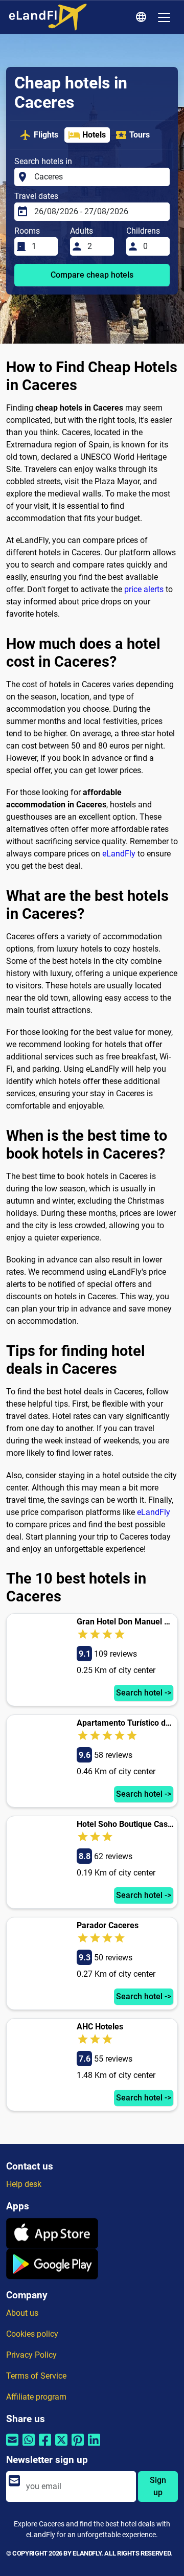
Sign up (158, 2486)
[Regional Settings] (143, 17)
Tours (140, 135)
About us (22, 2313)
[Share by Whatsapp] (29, 2446)
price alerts (144, 589)
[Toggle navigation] (164, 17)
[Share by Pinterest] (78, 2446)
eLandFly (119, 854)
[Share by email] (12, 2446)
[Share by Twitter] (61, 2446)
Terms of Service (36, 2376)
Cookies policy (32, 2334)
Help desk (24, 2184)
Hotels (94, 135)
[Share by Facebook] (45, 2446)
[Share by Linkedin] (94, 2446)
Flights (46, 135)
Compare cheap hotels (92, 275)
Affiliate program (36, 2397)
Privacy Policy (31, 2355)
